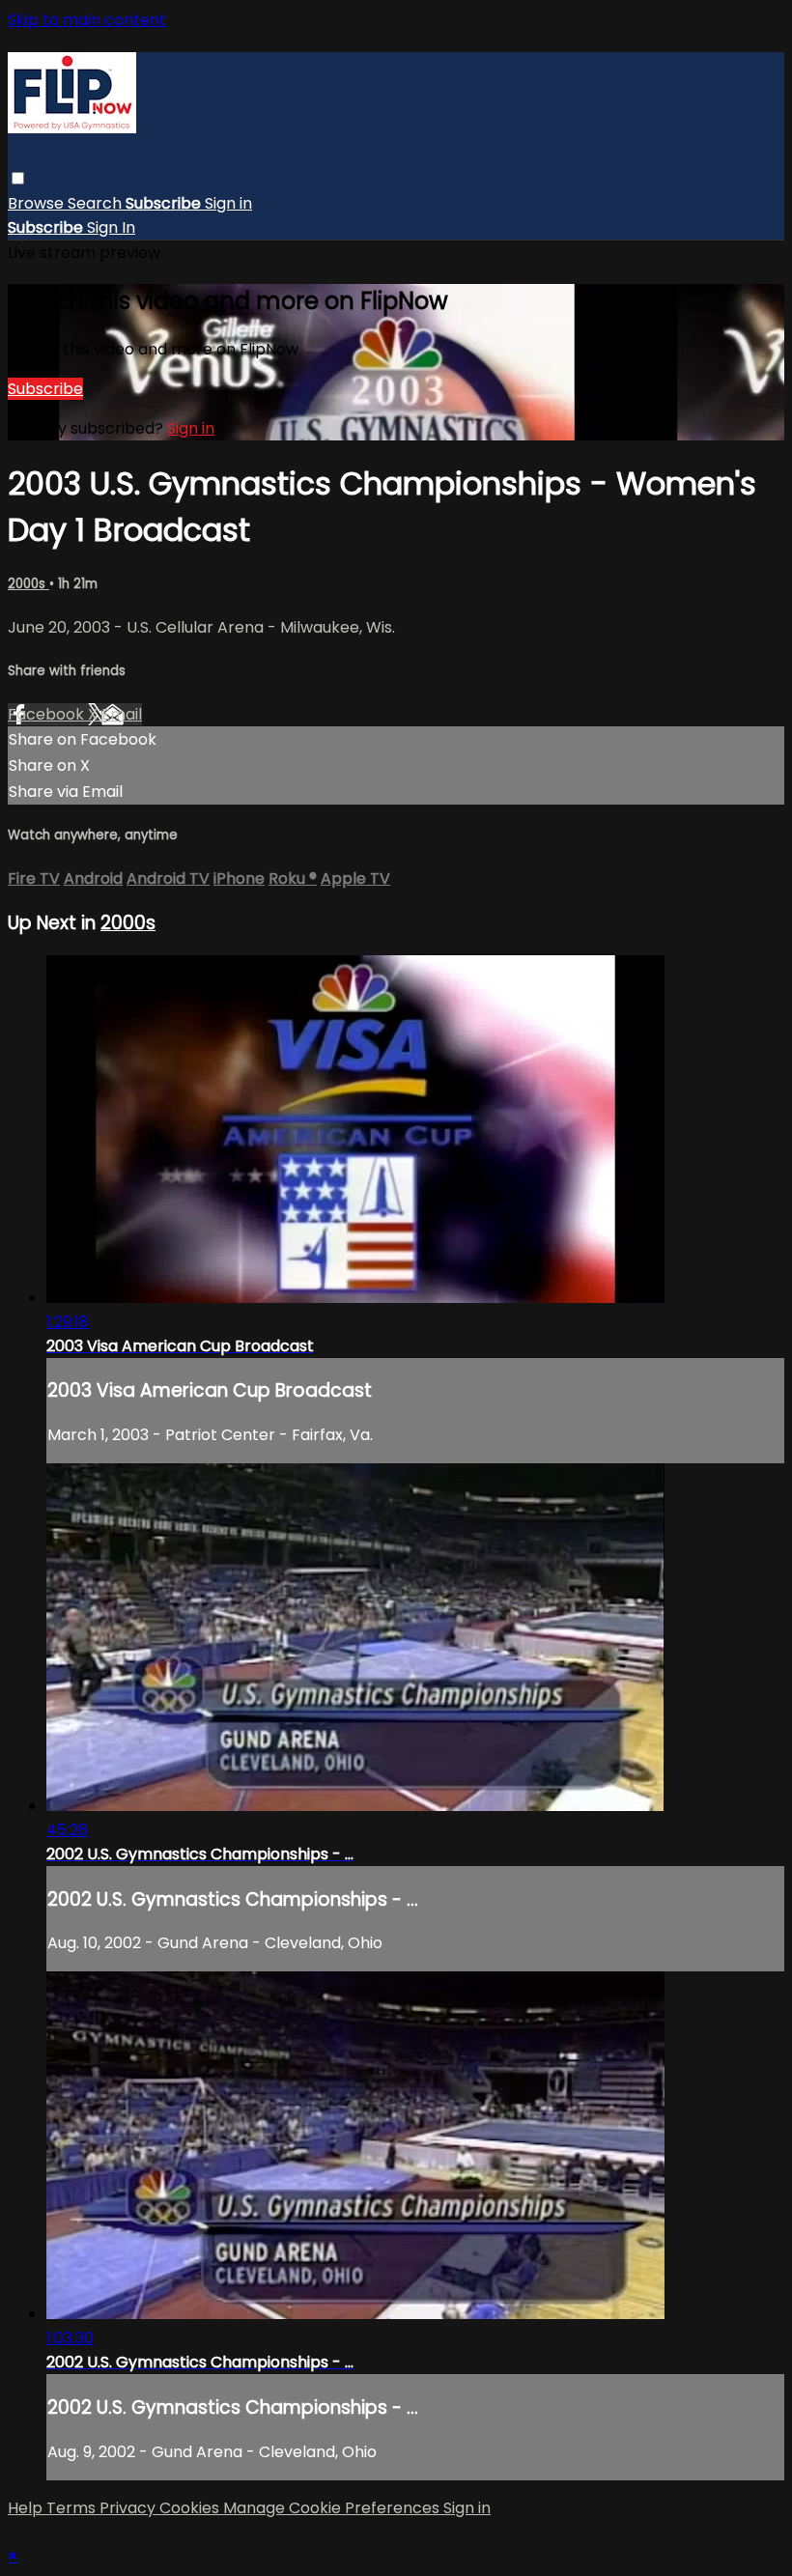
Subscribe (45, 389)
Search (97, 203)
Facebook (48, 714)
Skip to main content (87, 20)
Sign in (228, 203)
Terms (73, 2508)
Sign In (111, 227)
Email (122, 714)
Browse (38, 203)
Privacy (129, 2508)
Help (27, 2508)
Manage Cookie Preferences (333, 2508)
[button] (18, 178)
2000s (28, 584)
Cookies (191, 2508)
